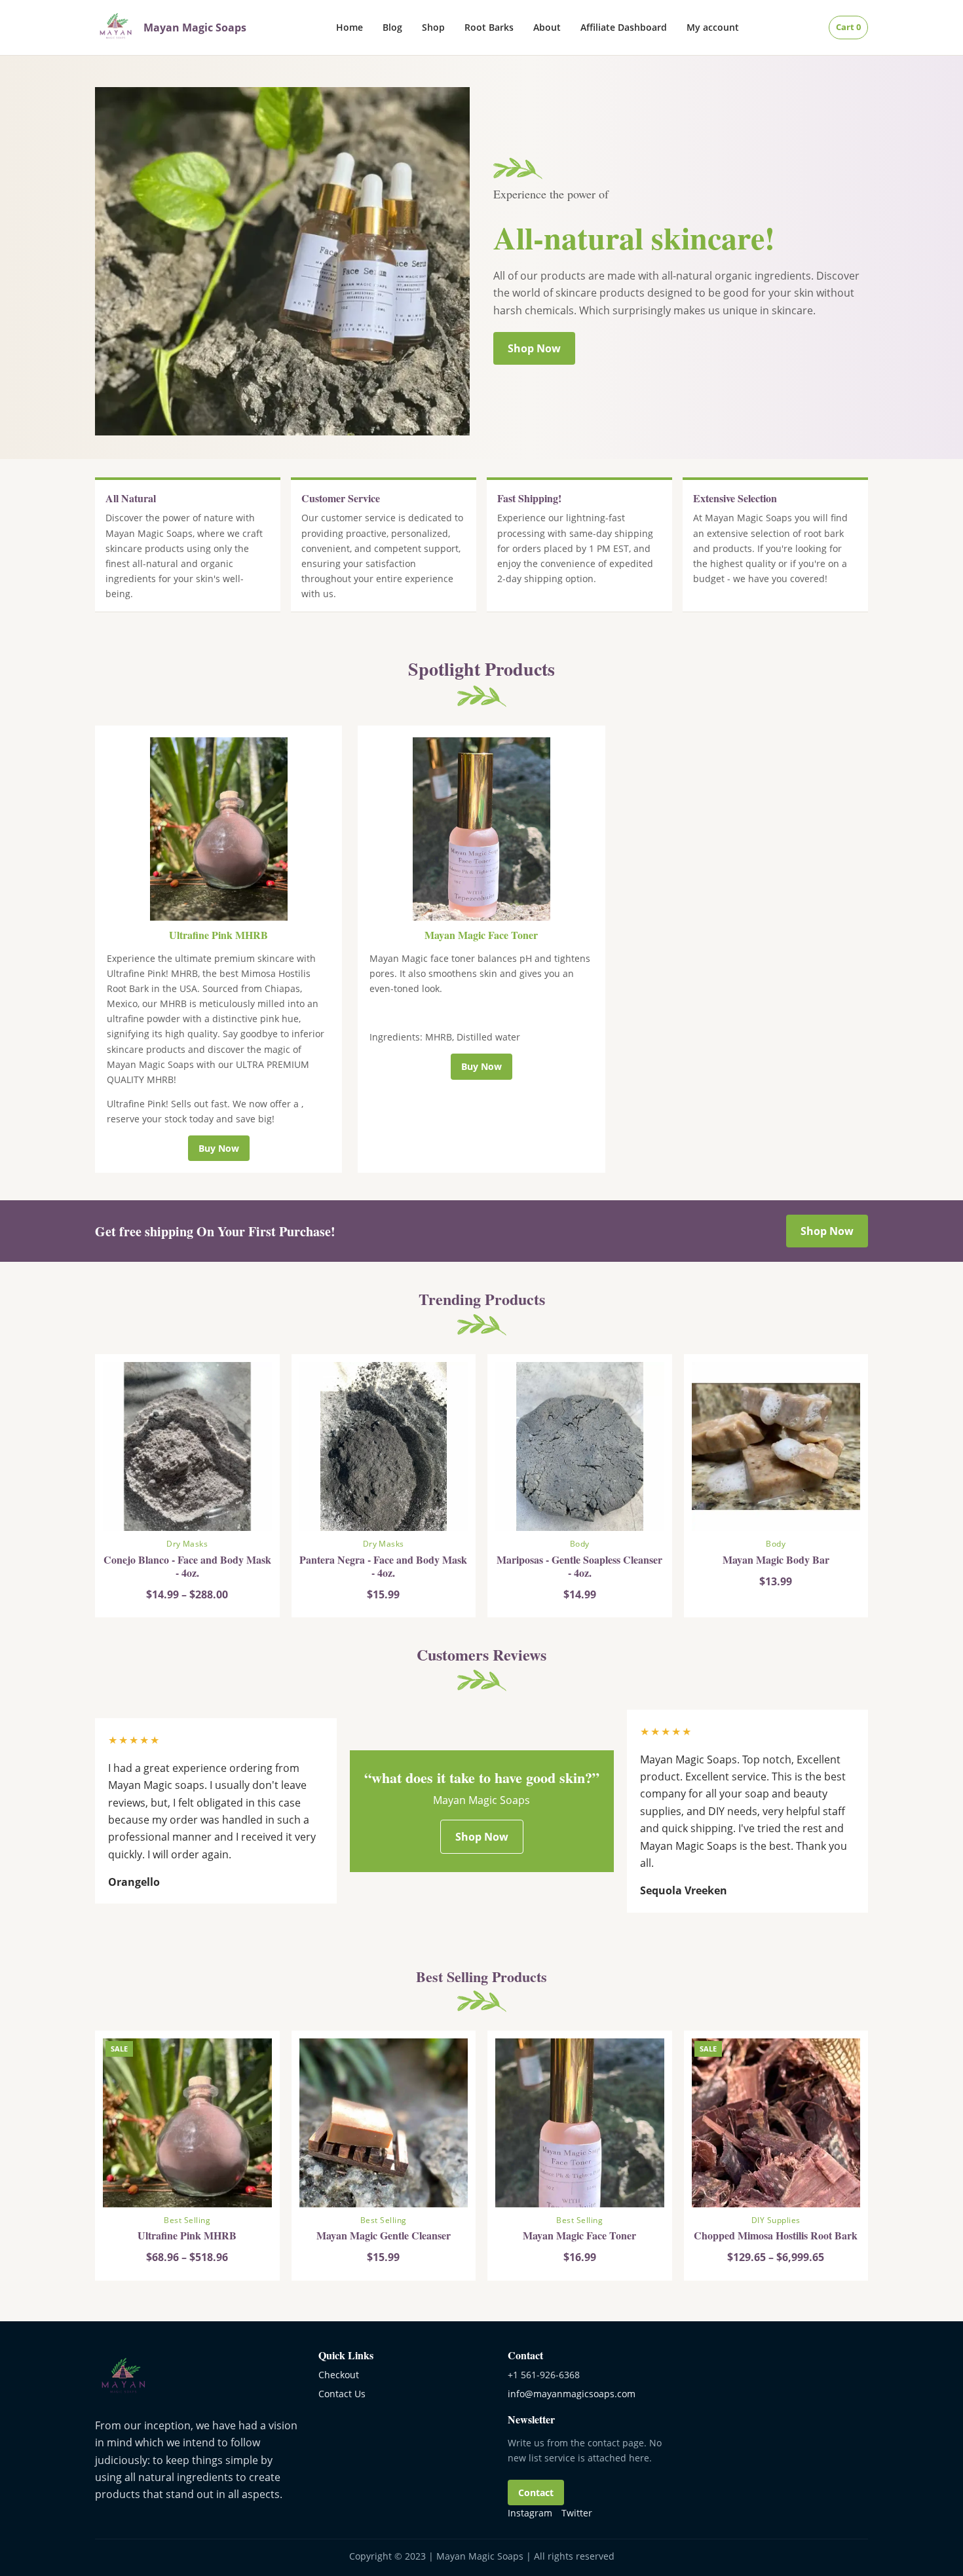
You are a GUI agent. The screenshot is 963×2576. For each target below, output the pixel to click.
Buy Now (219, 1148)
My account (713, 27)
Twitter (577, 2513)
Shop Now (534, 348)
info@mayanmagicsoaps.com (572, 2394)
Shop (433, 27)
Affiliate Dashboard (624, 27)
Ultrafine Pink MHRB (218, 935)
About (547, 27)
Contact (536, 2493)
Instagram (530, 2513)
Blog (392, 27)
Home (349, 27)
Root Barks (489, 27)
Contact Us (342, 2394)
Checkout (339, 2375)
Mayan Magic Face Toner (481, 935)
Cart (848, 27)
